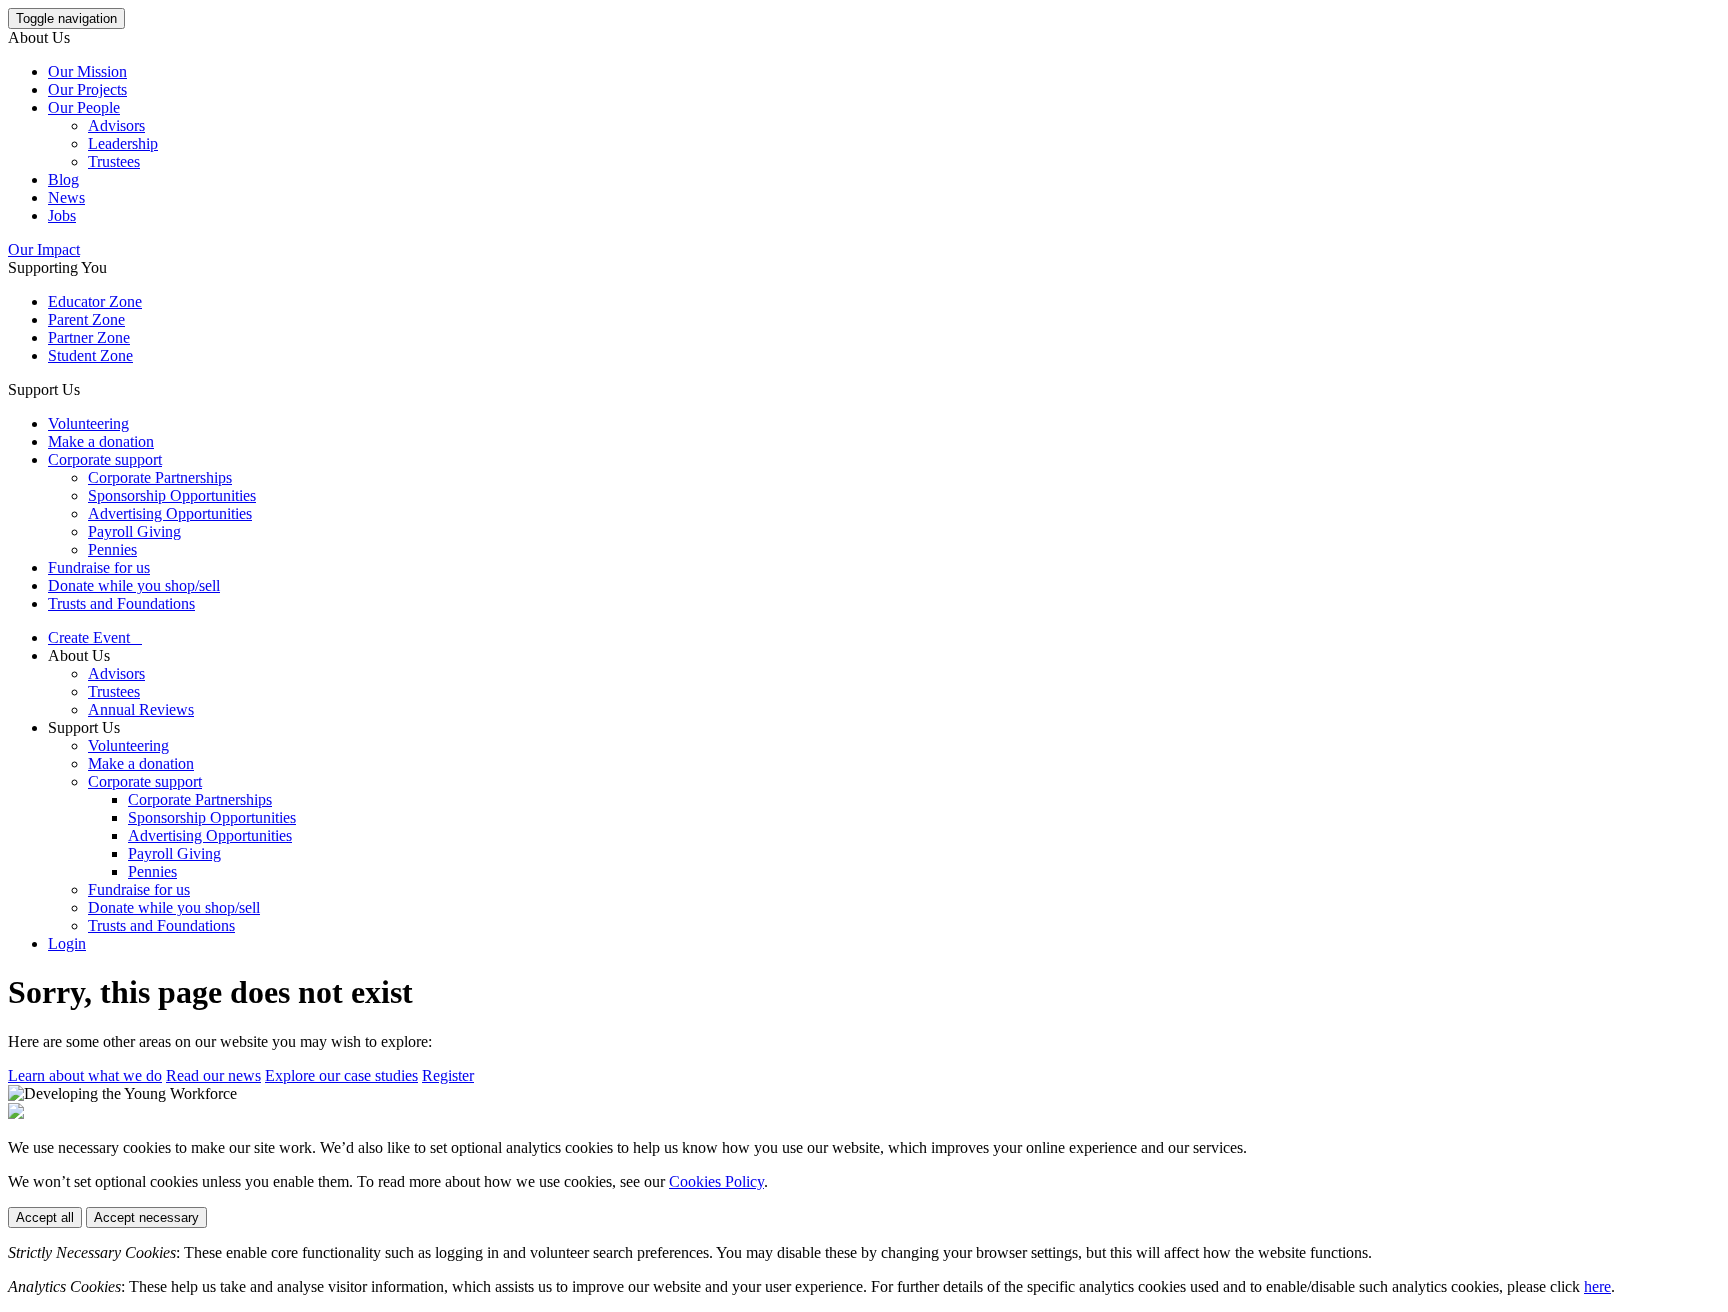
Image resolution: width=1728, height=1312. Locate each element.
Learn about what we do (85, 1075)
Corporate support (105, 459)
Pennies (112, 549)
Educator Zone (95, 301)
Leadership (123, 143)
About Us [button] (39, 37)
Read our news (213, 1075)
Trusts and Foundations (121, 603)
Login (67, 943)
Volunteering (88, 423)
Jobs (62, 215)
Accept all (45, 1217)
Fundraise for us (99, 567)
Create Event (95, 637)
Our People (84, 107)
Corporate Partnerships (160, 477)
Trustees (114, 161)
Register (448, 1075)
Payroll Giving (134, 531)
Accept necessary (146, 1217)
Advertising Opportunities (170, 513)
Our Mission (87, 71)
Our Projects (87, 89)
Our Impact (44, 249)
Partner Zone (89, 337)
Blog (63, 179)
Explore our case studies (341, 1075)
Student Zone (90, 355)
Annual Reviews (141, 709)
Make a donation (101, 441)
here (1597, 1286)
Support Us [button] (44, 389)
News (66, 197)
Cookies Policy (716, 1181)
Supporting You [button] (57, 267)
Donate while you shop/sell (134, 585)
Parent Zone (86, 319)
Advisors (116, 125)
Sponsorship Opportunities (172, 495)
